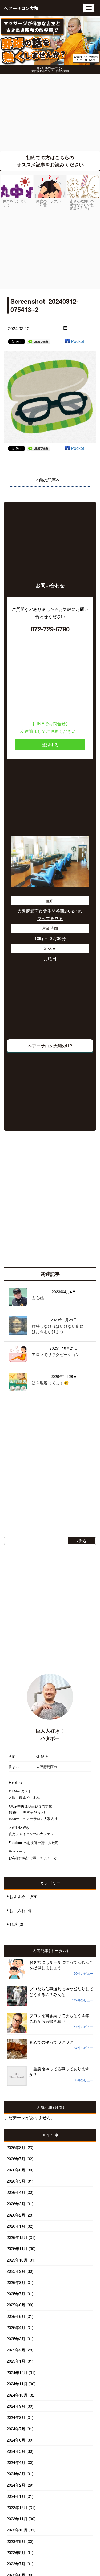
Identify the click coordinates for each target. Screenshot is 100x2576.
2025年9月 (16, 2271)
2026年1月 (16, 2226)
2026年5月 (16, 2181)
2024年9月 (16, 2406)
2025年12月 (17, 2237)
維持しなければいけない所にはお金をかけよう (58, 1329)
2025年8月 (16, 2282)
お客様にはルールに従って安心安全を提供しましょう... (61, 1965)
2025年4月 (16, 2327)
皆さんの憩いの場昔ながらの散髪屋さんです (82, 205)
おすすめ (17, 1896)
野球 (13, 1924)
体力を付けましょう (15, 203)
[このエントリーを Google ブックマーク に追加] (67, 341)
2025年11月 (17, 2248)
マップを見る (50, 918)
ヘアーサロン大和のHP (50, 1046)
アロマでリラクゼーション (56, 1354)
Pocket (77, 341)
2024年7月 (16, 2429)
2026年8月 (16, 2147)
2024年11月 (17, 2384)
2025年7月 (16, 2293)
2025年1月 (16, 2361)
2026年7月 (16, 2159)
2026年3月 (16, 2204)
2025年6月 (16, 2305)
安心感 (38, 1298)
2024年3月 (16, 2473)
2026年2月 (16, 2215)
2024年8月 (16, 2417)
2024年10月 (17, 2395)
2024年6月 (16, 2440)
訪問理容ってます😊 (50, 1383)
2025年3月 (16, 2339)
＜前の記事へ (47, 480)
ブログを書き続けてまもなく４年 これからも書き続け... (61, 2018)
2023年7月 (16, 2564)
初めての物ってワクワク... (53, 2042)
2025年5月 (16, 2316)
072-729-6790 (50, 629)
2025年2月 (16, 2350)
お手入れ (17, 1910)
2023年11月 (17, 2519)
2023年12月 (17, 2507)
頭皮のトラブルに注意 (48, 203)
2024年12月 (17, 2372)
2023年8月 (16, 2552)
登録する (50, 745)
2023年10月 (17, 2530)
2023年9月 (16, 2541)
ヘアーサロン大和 (21, 8)
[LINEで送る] (38, 341)
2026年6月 (16, 2170)
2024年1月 (16, 2496)
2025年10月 (17, 2260)
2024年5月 (16, 2451)
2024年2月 (16, 2485)
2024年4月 (16, 2462)
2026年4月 (16, 2192)
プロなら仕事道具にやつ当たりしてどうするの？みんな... (61, 1991)
